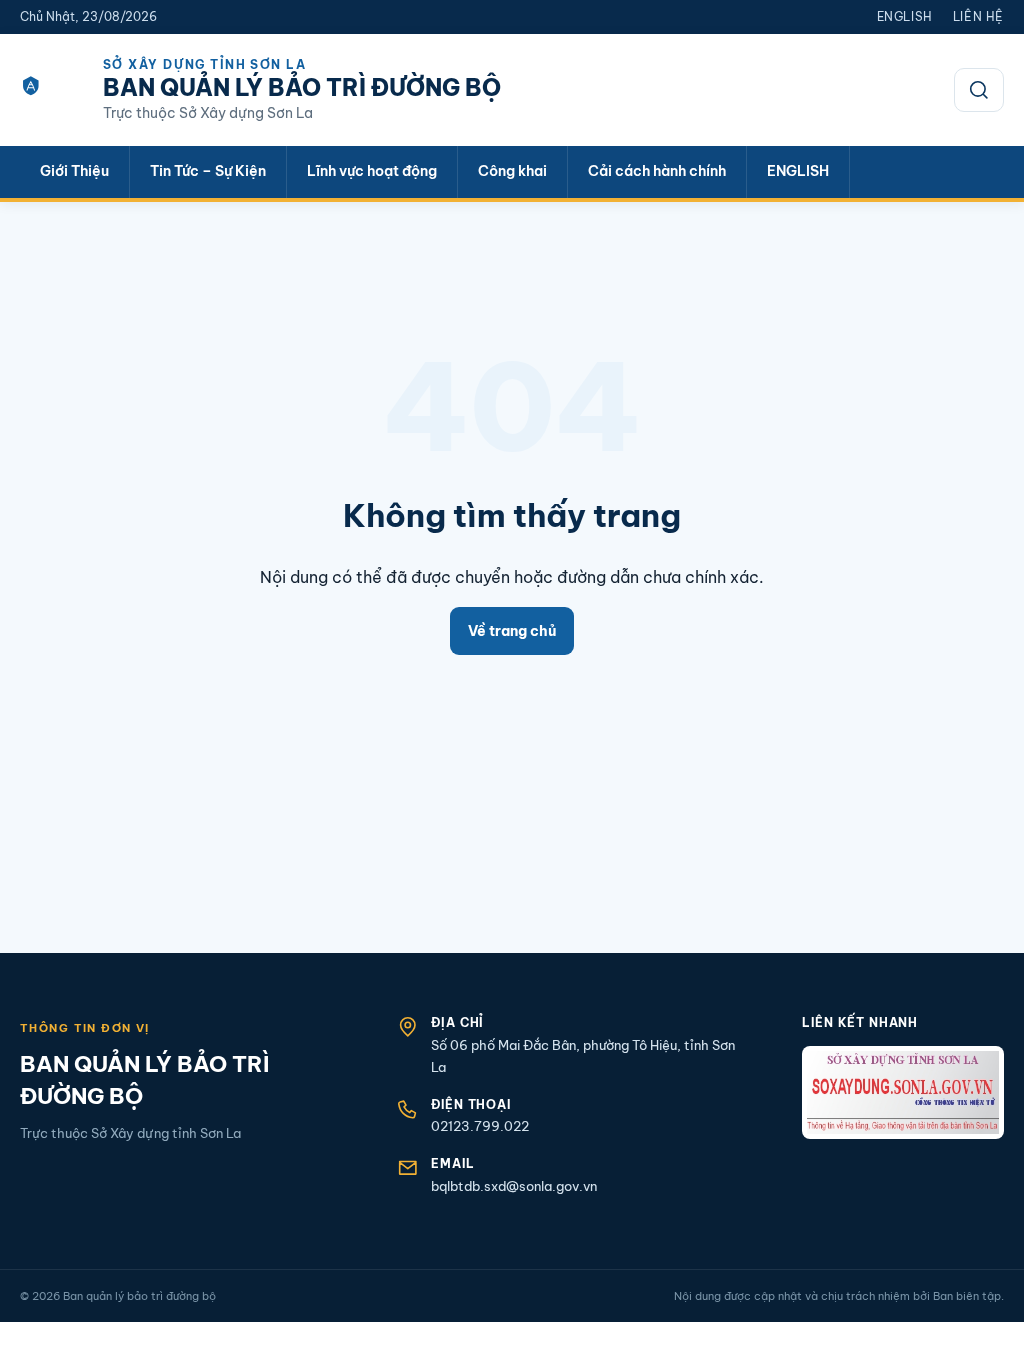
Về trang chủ (512, 631)
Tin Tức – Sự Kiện (208, 171)
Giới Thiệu (74, 171)
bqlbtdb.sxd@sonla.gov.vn (514, 1186)
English (905, 16)
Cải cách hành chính (657, 171)
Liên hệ (978, 16)
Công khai (512, 171)
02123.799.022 (480, 1126)
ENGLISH (798, 171)
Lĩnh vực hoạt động (372, 171)
